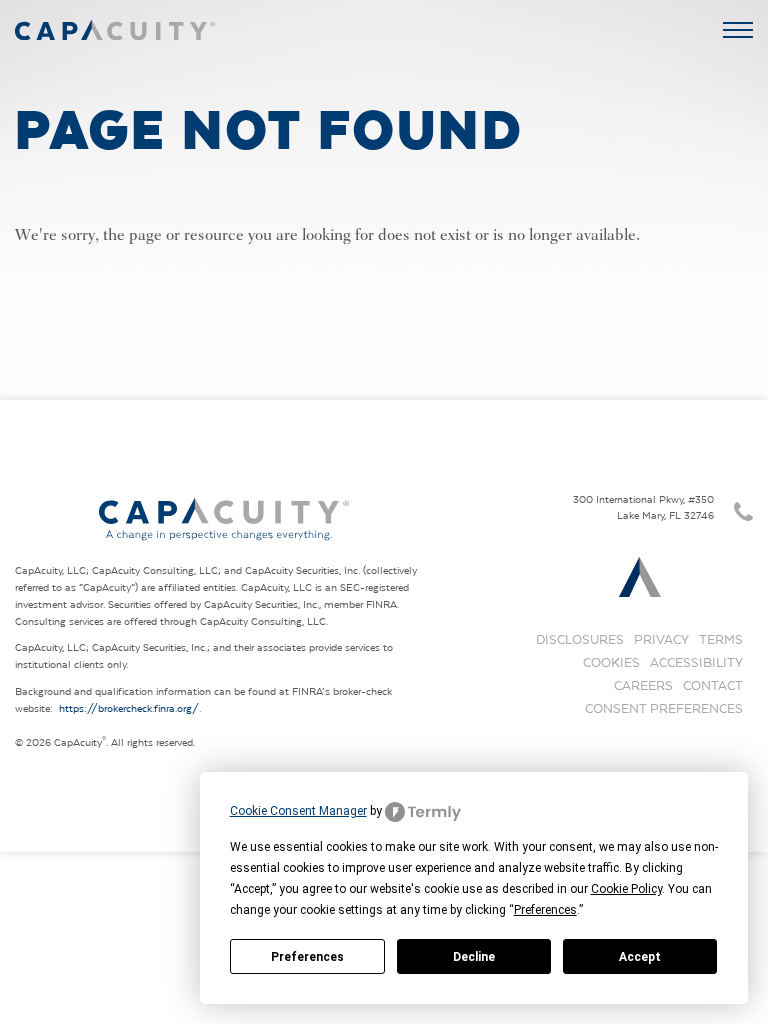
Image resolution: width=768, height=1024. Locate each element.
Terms (721, 639)
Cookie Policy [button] (626, 889)
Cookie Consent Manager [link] (298, 811)
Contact (713, 685)
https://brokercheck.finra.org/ (129, 708)
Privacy (661, 639)
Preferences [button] (545, 910)
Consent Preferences (664, 708)
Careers (643, 685)
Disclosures (580, 639)
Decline (474, 957)
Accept (640, 957)
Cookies (611, 662)
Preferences (307, 957)
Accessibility (696, 662)
